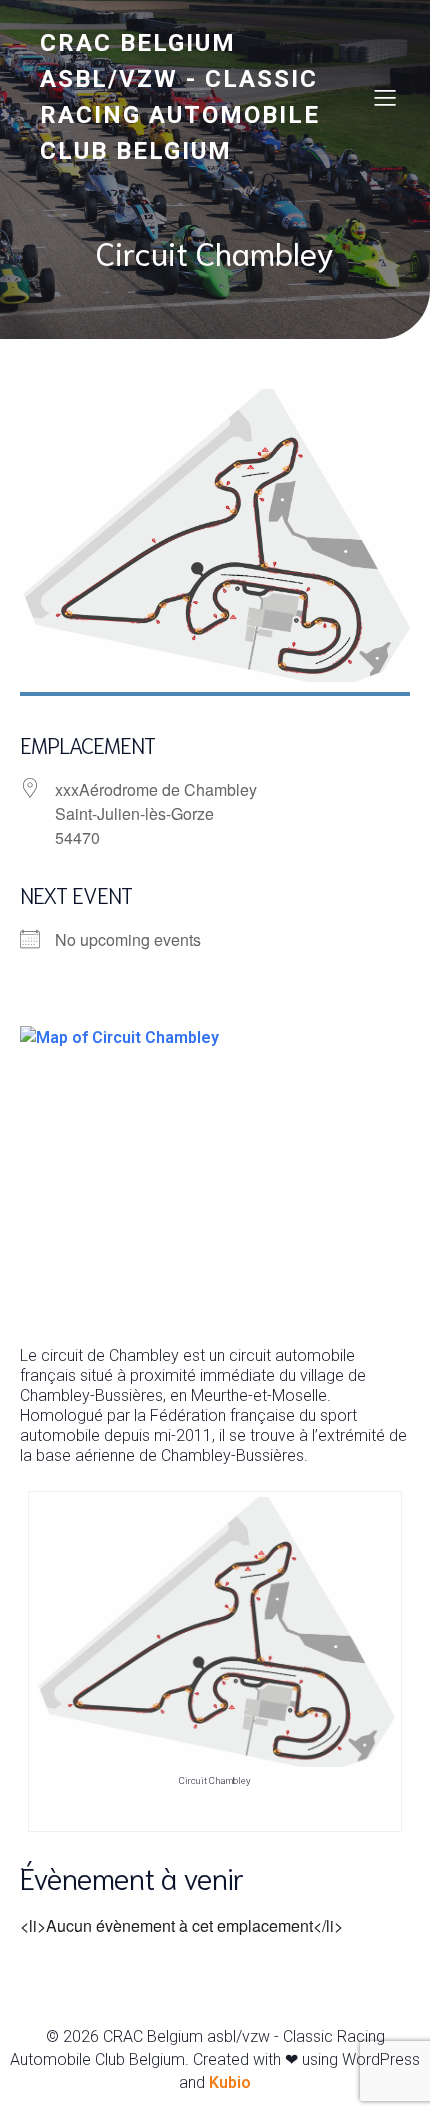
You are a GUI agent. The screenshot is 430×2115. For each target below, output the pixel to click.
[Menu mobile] (385, 97)
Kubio (230, 2082)
